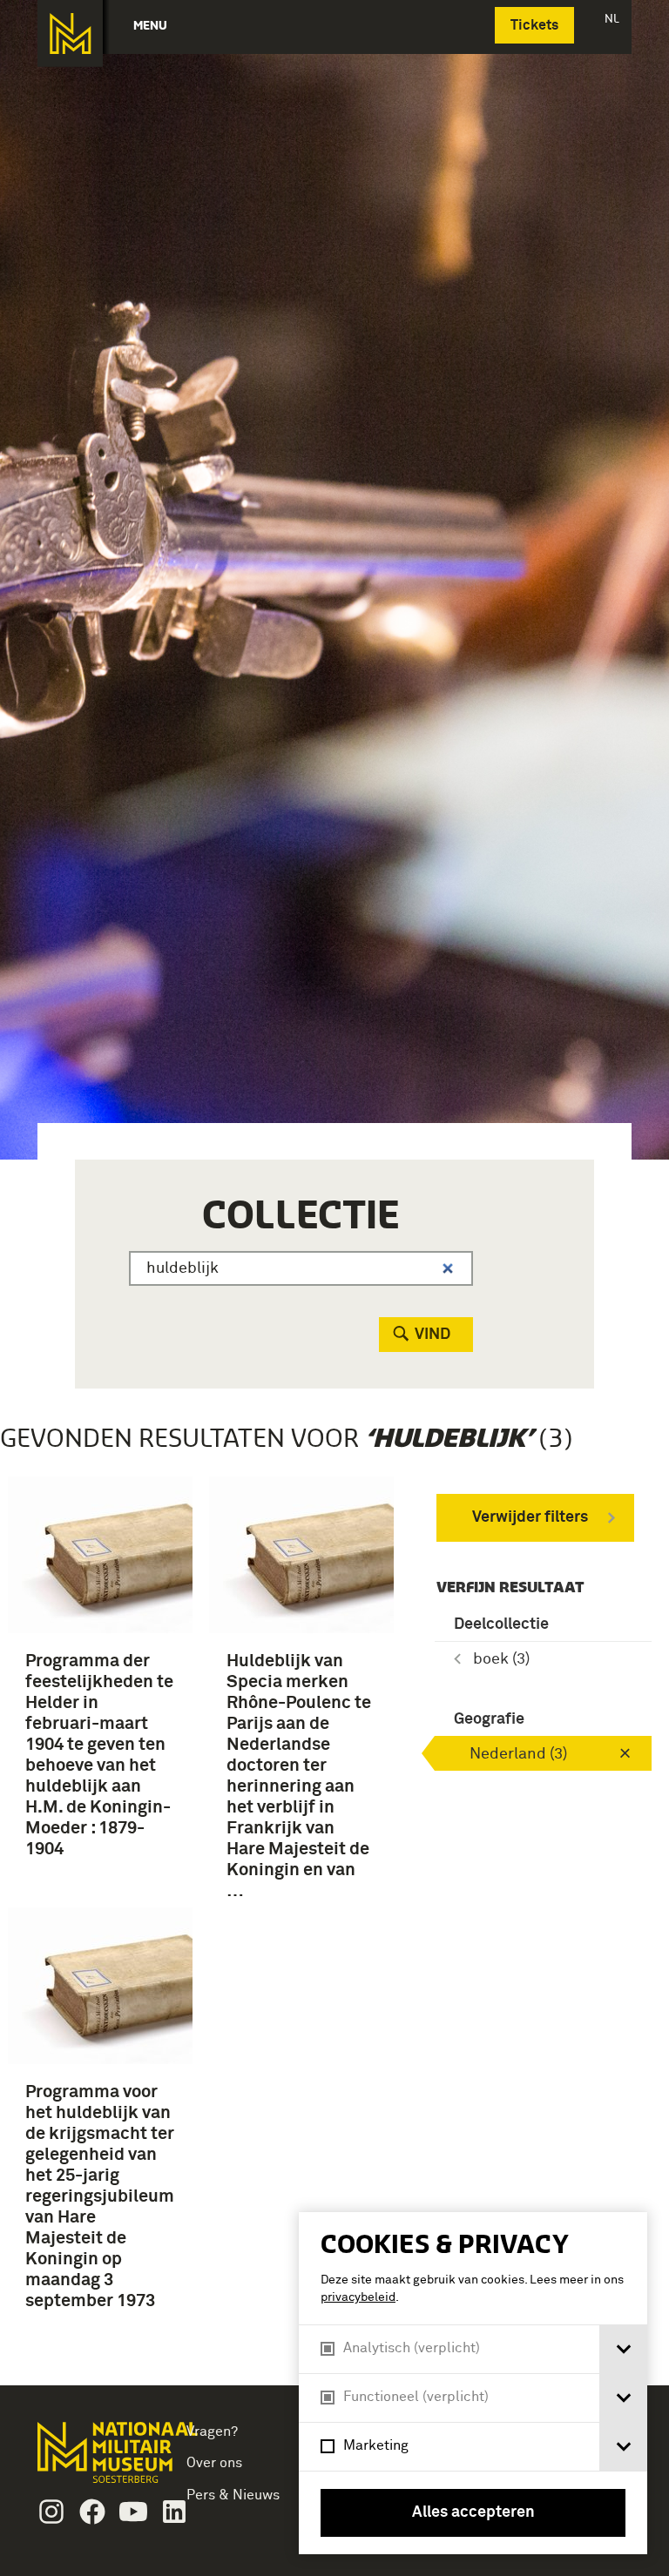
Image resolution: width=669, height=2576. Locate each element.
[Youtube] (133, 2512)
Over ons (214, 2463)
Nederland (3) (518, 1754)
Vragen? (212, 2431)
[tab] (623, 2349)
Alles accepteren (473, 2512)
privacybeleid (358, 2297)
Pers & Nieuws (233, 2495)
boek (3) (501, 1659)
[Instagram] (51, 2512)
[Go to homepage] (93, 2460)
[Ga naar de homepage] (70, 34)
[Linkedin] (174, 2512)
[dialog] (473, 2383)
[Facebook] (92, 2512)
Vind (432, 1335)
